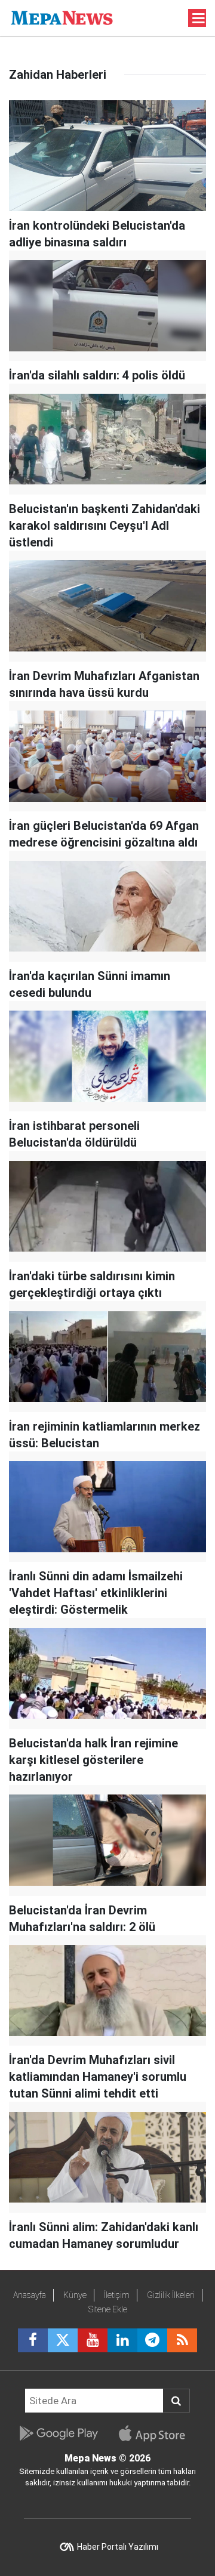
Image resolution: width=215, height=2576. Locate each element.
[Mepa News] (62, 17)
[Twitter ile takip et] (63, 2340)
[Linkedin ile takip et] (122, 2340)
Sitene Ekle (108, 2309)
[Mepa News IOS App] (157, 2433)
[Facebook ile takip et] (33, 2340)
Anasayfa (30, 2295)
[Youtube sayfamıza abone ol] (93, 2340)
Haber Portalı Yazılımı (118, 2547)
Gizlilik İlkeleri (171, 2295)
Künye (75, 2295)
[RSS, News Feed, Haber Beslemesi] (182, 2340)
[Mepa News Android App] (58, 2433)
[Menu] (199, 18)
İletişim (117, 2295)
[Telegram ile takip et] (152, 2340)
